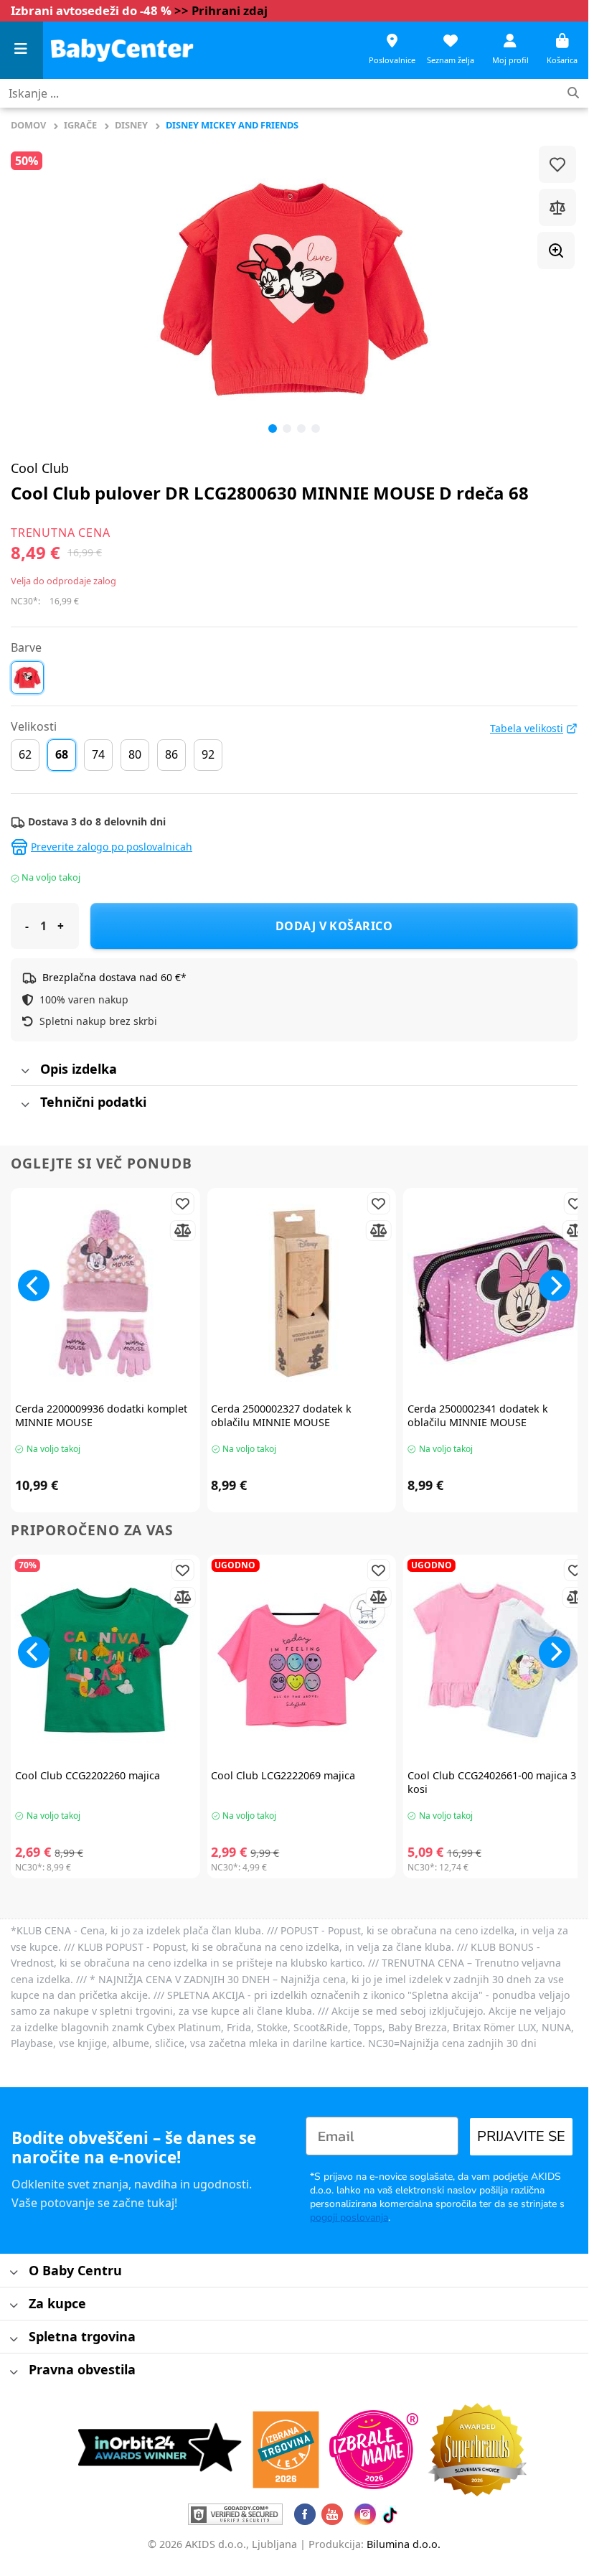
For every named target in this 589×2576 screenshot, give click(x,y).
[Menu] (22, 51)
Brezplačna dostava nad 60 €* (114, 977)
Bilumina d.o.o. (404, 2544)
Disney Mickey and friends (232, 125)
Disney (131, 125)
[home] (122, 50)
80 (135, 754)
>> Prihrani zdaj (221, 10)
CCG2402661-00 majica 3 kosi (492, 1783)
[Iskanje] (573, 94)
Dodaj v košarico (334, 926)
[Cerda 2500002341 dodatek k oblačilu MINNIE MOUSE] (498, 1293)
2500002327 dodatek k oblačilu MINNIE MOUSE (281, 1416)
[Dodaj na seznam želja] (557, 164)
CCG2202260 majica (88, 1776)
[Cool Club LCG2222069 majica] (301, 1660)
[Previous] (40, 289)
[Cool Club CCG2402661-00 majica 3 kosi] (498, 1660)
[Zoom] (556, 250)
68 (62, 754)
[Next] (555, 1285)
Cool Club (40, 468)
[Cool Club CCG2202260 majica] (105, 1660)
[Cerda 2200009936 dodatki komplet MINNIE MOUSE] (105, 1293)
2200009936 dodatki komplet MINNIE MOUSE (101, 1416)
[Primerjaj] (557, 207)
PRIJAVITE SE (521, 2136)
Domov (28, 125)
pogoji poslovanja (349, 2217)
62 (25, 754)
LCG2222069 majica (283, 1776)
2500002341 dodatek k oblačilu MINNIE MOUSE (478, 1416)
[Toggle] (25, 1072)
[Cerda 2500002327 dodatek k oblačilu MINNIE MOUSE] (301, 1293)
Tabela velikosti (527, 729)
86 (171, 754)
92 (208, 754)
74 (98, 754)
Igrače (80, 125)
